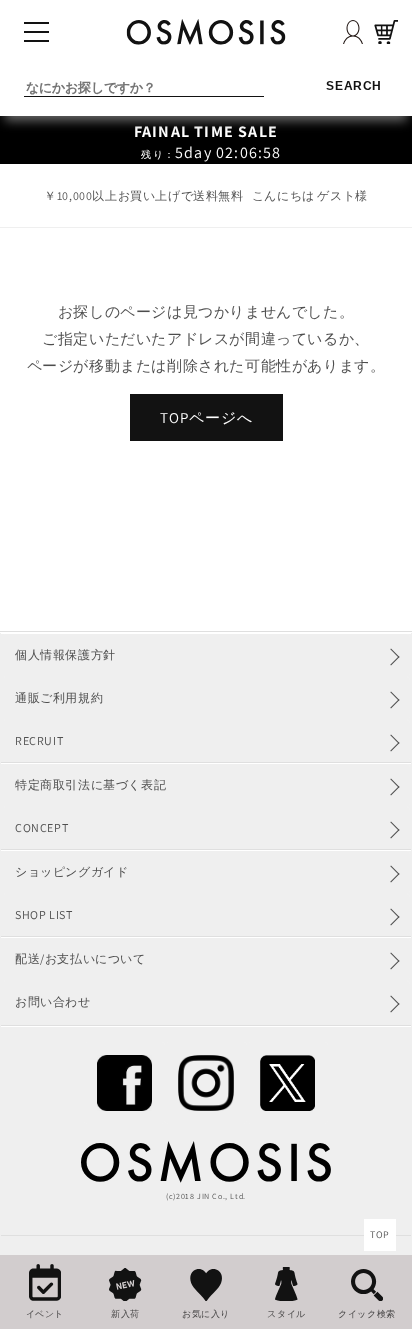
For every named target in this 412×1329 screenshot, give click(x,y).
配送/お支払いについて (80, 958)
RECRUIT (39, 740)
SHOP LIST (43, 914)
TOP (380, 1234)
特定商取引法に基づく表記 (90, 784)
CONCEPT (41, 827)
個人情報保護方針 (65, 654)
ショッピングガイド (71, 871)
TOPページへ (206, 417)
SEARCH (354, 86)
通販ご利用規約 (59, 697)
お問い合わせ (53, 1001)
